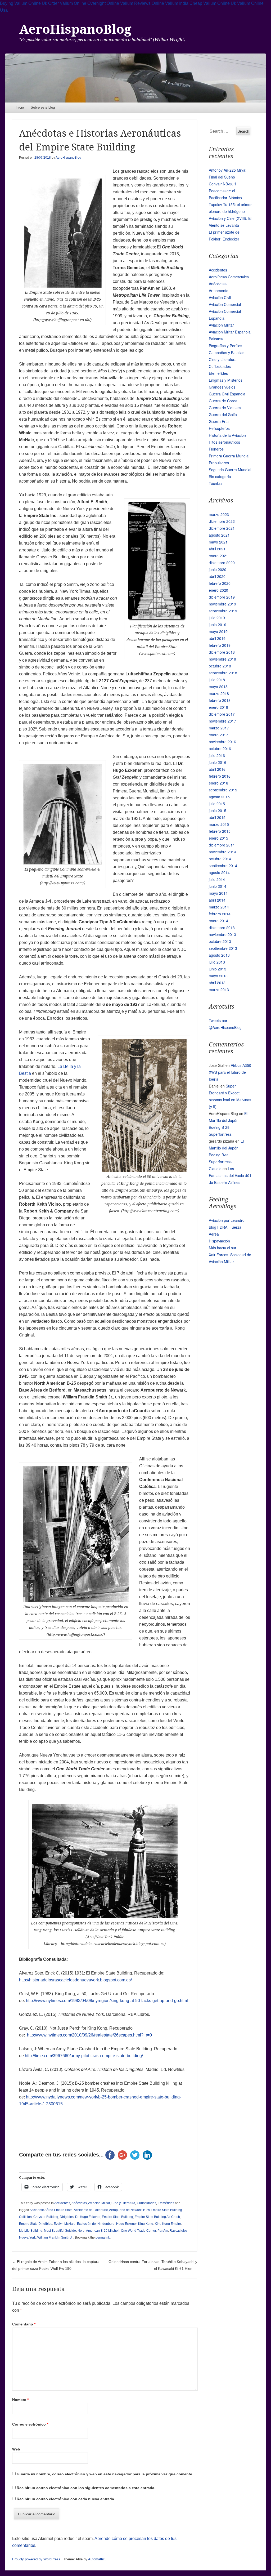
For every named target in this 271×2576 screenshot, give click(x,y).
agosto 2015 (219, 797)
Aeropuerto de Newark (125, 2210)
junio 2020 (218, 569)
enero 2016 (218, 783)
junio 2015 (218, 810)
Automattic (96, 2559)
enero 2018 (218, 707)
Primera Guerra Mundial (229, 456)
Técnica (215, 483)
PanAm (163, 2231)
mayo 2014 (218, 893)
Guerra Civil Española (227, 394)
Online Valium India (170, 3)
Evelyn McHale (65, 2224)
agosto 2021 (219, 535)
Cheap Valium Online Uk (213, 3)
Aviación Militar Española (230, 332)
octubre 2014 (220, 859)
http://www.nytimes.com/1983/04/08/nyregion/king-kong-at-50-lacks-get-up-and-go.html (107, 2001)
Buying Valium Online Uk (24, 3)
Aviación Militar (99, 2203)
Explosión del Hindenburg (96, 2224)
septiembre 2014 (223, 866)
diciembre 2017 (222, 714)
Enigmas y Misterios (226, 380)
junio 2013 (218, 969)
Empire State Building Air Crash (157, 2217)
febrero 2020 (220, 583)
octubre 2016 (220, 748)
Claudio (215, 1169)
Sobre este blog (43, 107)
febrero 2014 (220, 914)
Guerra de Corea (223, 401)
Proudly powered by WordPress (36, 2559)
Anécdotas (79, 2203)
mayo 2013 (218, 976)
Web (16, 2449)
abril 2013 (217, 983)
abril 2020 (217, 576)
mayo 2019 (218, 631)
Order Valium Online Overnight (77, 3)
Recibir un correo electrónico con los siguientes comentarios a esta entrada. (86, 2488)
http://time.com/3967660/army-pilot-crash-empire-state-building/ (84, 2056)
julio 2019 (217, 618)
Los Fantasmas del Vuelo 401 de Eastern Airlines (230, 1175)
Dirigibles (67, 2217)
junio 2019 (218, 625)
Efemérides (166, 2203)
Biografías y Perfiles (225, 346)
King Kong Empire (168, 2224)
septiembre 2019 (223, 611)
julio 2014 (217, 879)
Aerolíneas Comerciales (229, 277)
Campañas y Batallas (227, 353)
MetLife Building (31, 2231)
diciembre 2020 (222, 563)
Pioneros (216, 449)
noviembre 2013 (222, 934)
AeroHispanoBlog (75, 29)
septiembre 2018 (223, 673)
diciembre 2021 (222, 528)
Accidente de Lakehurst (91, 2210)
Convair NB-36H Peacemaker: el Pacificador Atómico (225, 191)
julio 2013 (217, 962)
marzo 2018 (219, 693)
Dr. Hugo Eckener (88, 2217)
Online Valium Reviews (129, 3)
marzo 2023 (219, 514)
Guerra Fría (219, 421)
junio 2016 (218, 762)
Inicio (20, 107)
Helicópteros (219, 428)
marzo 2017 (219, 728)
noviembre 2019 (222, 604)
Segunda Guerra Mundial (230, 470)
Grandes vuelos (222, 387)
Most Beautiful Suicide (60, 2231)
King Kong (146, 2224)
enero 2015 (218, 838)
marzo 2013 (219, 990)
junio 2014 (218, 886)
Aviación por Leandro (227, 1220)
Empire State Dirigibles (36, 2224)
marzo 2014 (219, 907)
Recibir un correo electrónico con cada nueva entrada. (66, 2499)
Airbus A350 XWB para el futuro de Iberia (230, 1072)
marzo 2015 (219, 824)
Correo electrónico (30, 2424)
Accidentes (62, 2203)
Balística (216, 339)
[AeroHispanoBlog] (135, 78)
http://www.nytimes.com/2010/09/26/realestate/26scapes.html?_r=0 (89, 2035)
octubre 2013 (220, 941)
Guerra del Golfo (223, 415)
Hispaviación (219, 1241)
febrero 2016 (220, 776)
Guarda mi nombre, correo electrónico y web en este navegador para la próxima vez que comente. (105, 2474)
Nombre (20, 2400)
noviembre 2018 (222, 659)
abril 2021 (217, 549)
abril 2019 (217, 638)
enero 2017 (218, 735)
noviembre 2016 (222, 742)
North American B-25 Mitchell (98, 2231)
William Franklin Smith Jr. (55, 2238)
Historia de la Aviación (227, 435)
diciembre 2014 (222, 845)
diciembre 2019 (222, 597)
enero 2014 (218, 921)
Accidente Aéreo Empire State (51, 2210)
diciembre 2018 (222, 652)
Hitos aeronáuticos (224, 442)
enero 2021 (218, 556)
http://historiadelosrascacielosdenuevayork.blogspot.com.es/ (75, 1980)
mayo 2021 (218, 542)
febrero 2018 (220, 700)
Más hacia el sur (223, 1248)
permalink (103, 2238)
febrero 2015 (220, 831)
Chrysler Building (46, 2217)
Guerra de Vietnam (225, 408)
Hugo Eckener (126, 2224)
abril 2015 (217, 817)
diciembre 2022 (222, 521)
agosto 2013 (219, 955)
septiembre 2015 (223, 790)
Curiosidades (146, 2203)
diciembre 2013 (222, 928)
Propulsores (219, 463)
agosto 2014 (219, 872)
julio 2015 (217, 804)
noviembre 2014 (222, 852)
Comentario (24, 2324)
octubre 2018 (220, 666)
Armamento (219, 291)
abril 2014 (217, 900)
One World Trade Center (138, 2231)
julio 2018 (217, 680)
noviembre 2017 (222, 721)
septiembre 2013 (223, 948)
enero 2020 (218, 590)
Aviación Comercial (225, 304)
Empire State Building (118, 2217)
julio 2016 (217, 755)
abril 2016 (217, 769)
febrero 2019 (220, 645)
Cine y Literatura (123, 2203)
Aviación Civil (220, 297)
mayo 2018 (218, 687)
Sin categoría (220, 476)
